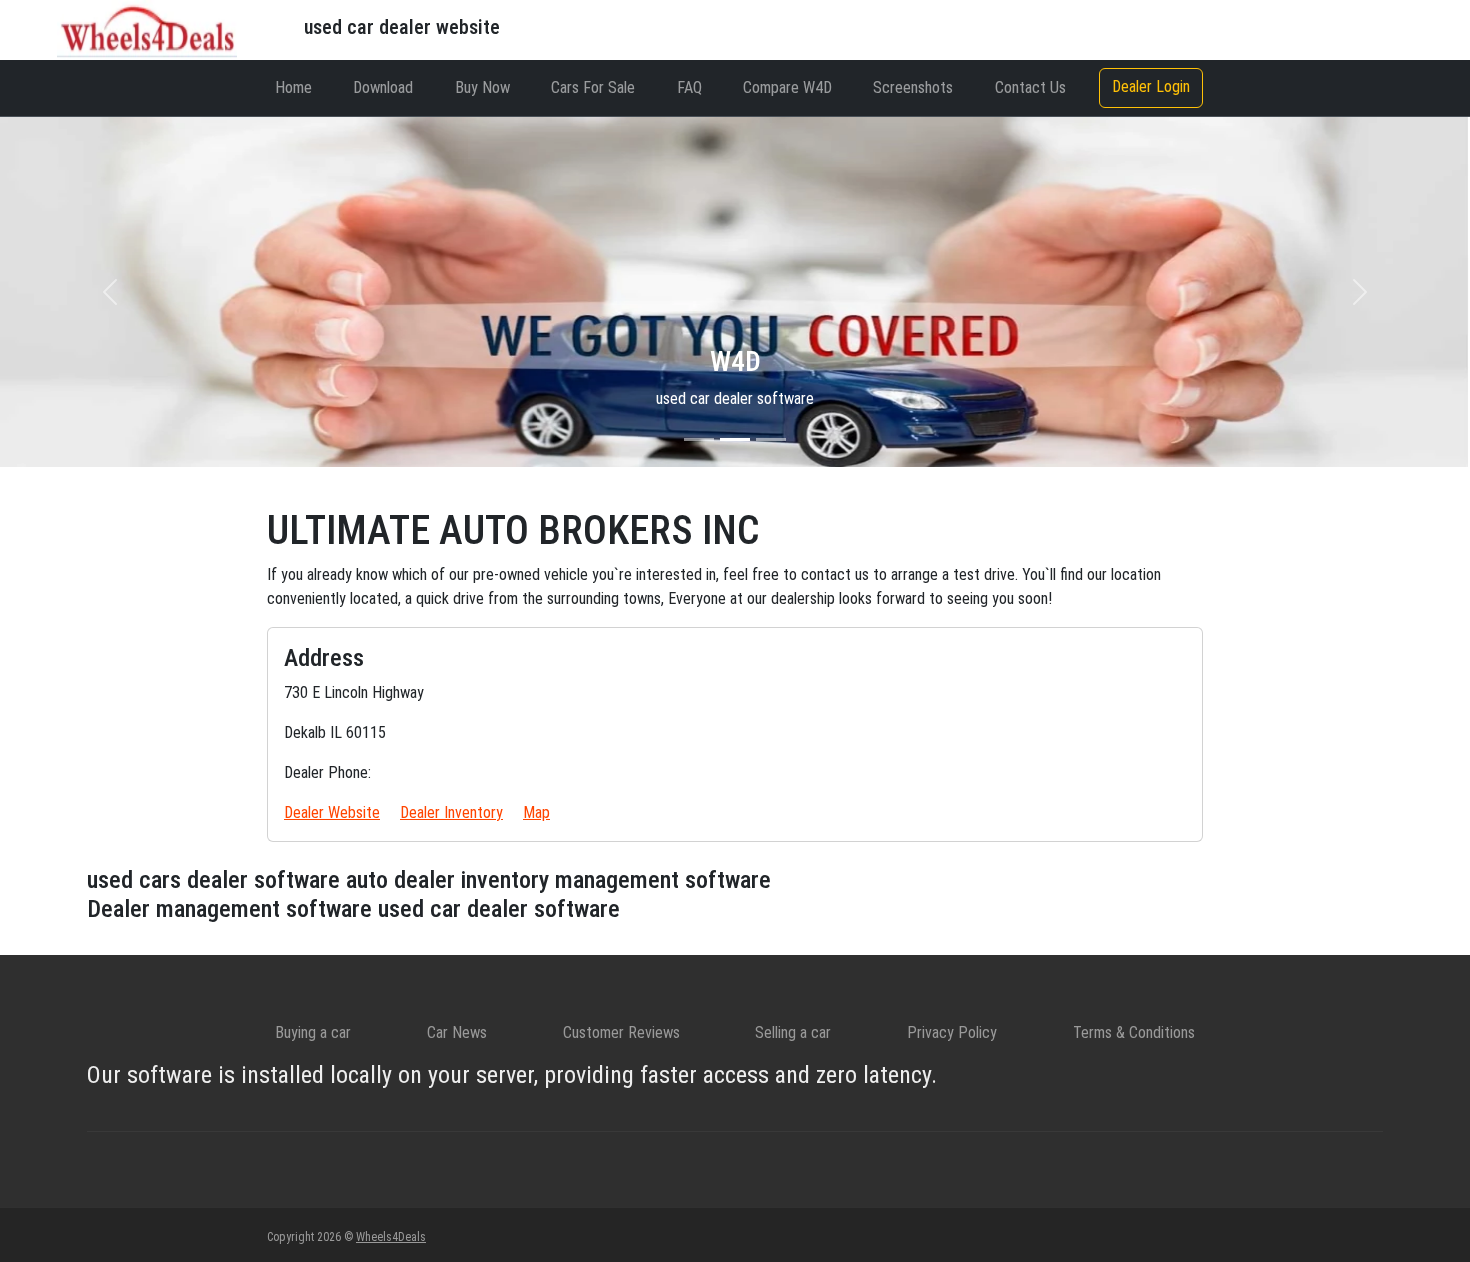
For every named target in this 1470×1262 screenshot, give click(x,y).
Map (536, 812)
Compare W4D (787, 87)
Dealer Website (332, 812)
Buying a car (313, 1032)
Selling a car (793, 1032)
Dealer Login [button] (1151, 86)
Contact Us (1030, 87)
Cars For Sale (593, 87)
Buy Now (482, 87)
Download (383, 87)
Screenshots (913, 87)
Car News (457, 1032)
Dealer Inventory (451, 812)
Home (293, 87)
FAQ (689, 87)
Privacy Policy (952, 1032)
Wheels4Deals (391, 1237)
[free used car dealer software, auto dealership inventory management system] (147, 28)
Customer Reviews (621, 1032)
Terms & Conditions (1134, 1032)
